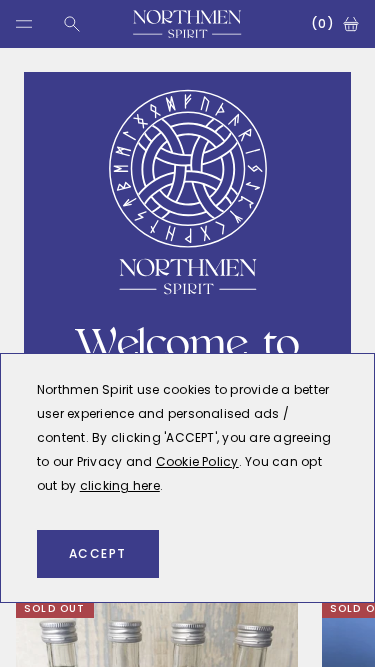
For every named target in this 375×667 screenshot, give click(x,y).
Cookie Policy (197, 461)
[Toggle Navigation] (24, 24)
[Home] (187, 24)
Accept (98, 553)
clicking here (120, 485)
